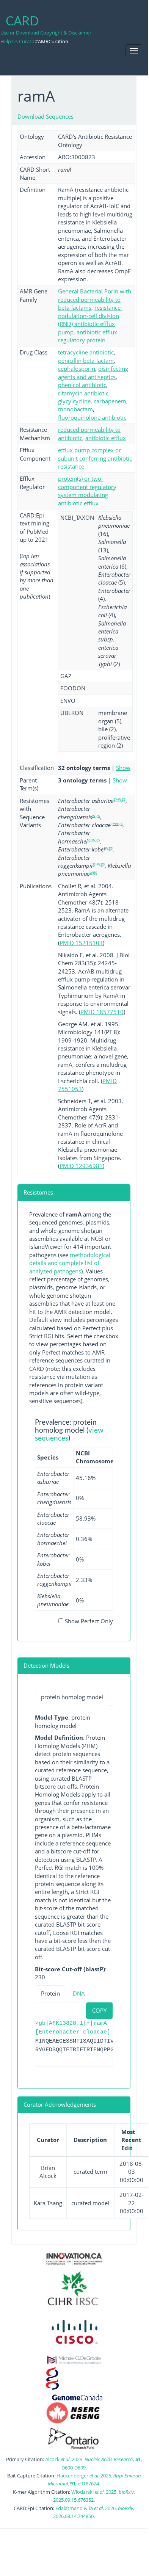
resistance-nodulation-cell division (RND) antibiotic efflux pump (90, 320)
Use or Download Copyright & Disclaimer (46, 33)
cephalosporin (77, 368)
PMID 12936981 (81, 1166)
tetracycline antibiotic (86, 352)
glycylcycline (74, 401)
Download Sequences (45, 116)
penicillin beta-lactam (86, 361)
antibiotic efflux (106, 438)
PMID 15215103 (81, 943)
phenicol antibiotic (82, 385)
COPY (99, 2010)
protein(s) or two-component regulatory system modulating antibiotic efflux (87, 491)
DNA (79, 1993)
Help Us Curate (17, 41)
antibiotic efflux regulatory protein (88, 336)
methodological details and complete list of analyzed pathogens (70, 1263)
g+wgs (119, 799)
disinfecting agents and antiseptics (93, 372)
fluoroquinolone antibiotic (92, 417)
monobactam (75, 409)
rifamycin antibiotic (83, 393)
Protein (50, 1993)
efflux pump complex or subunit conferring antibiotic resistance (95, 458)
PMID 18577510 (102, 1012)
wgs (96, 815)
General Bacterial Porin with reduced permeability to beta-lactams (95, 299)
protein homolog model (72, 1697)
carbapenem (110, 401)
